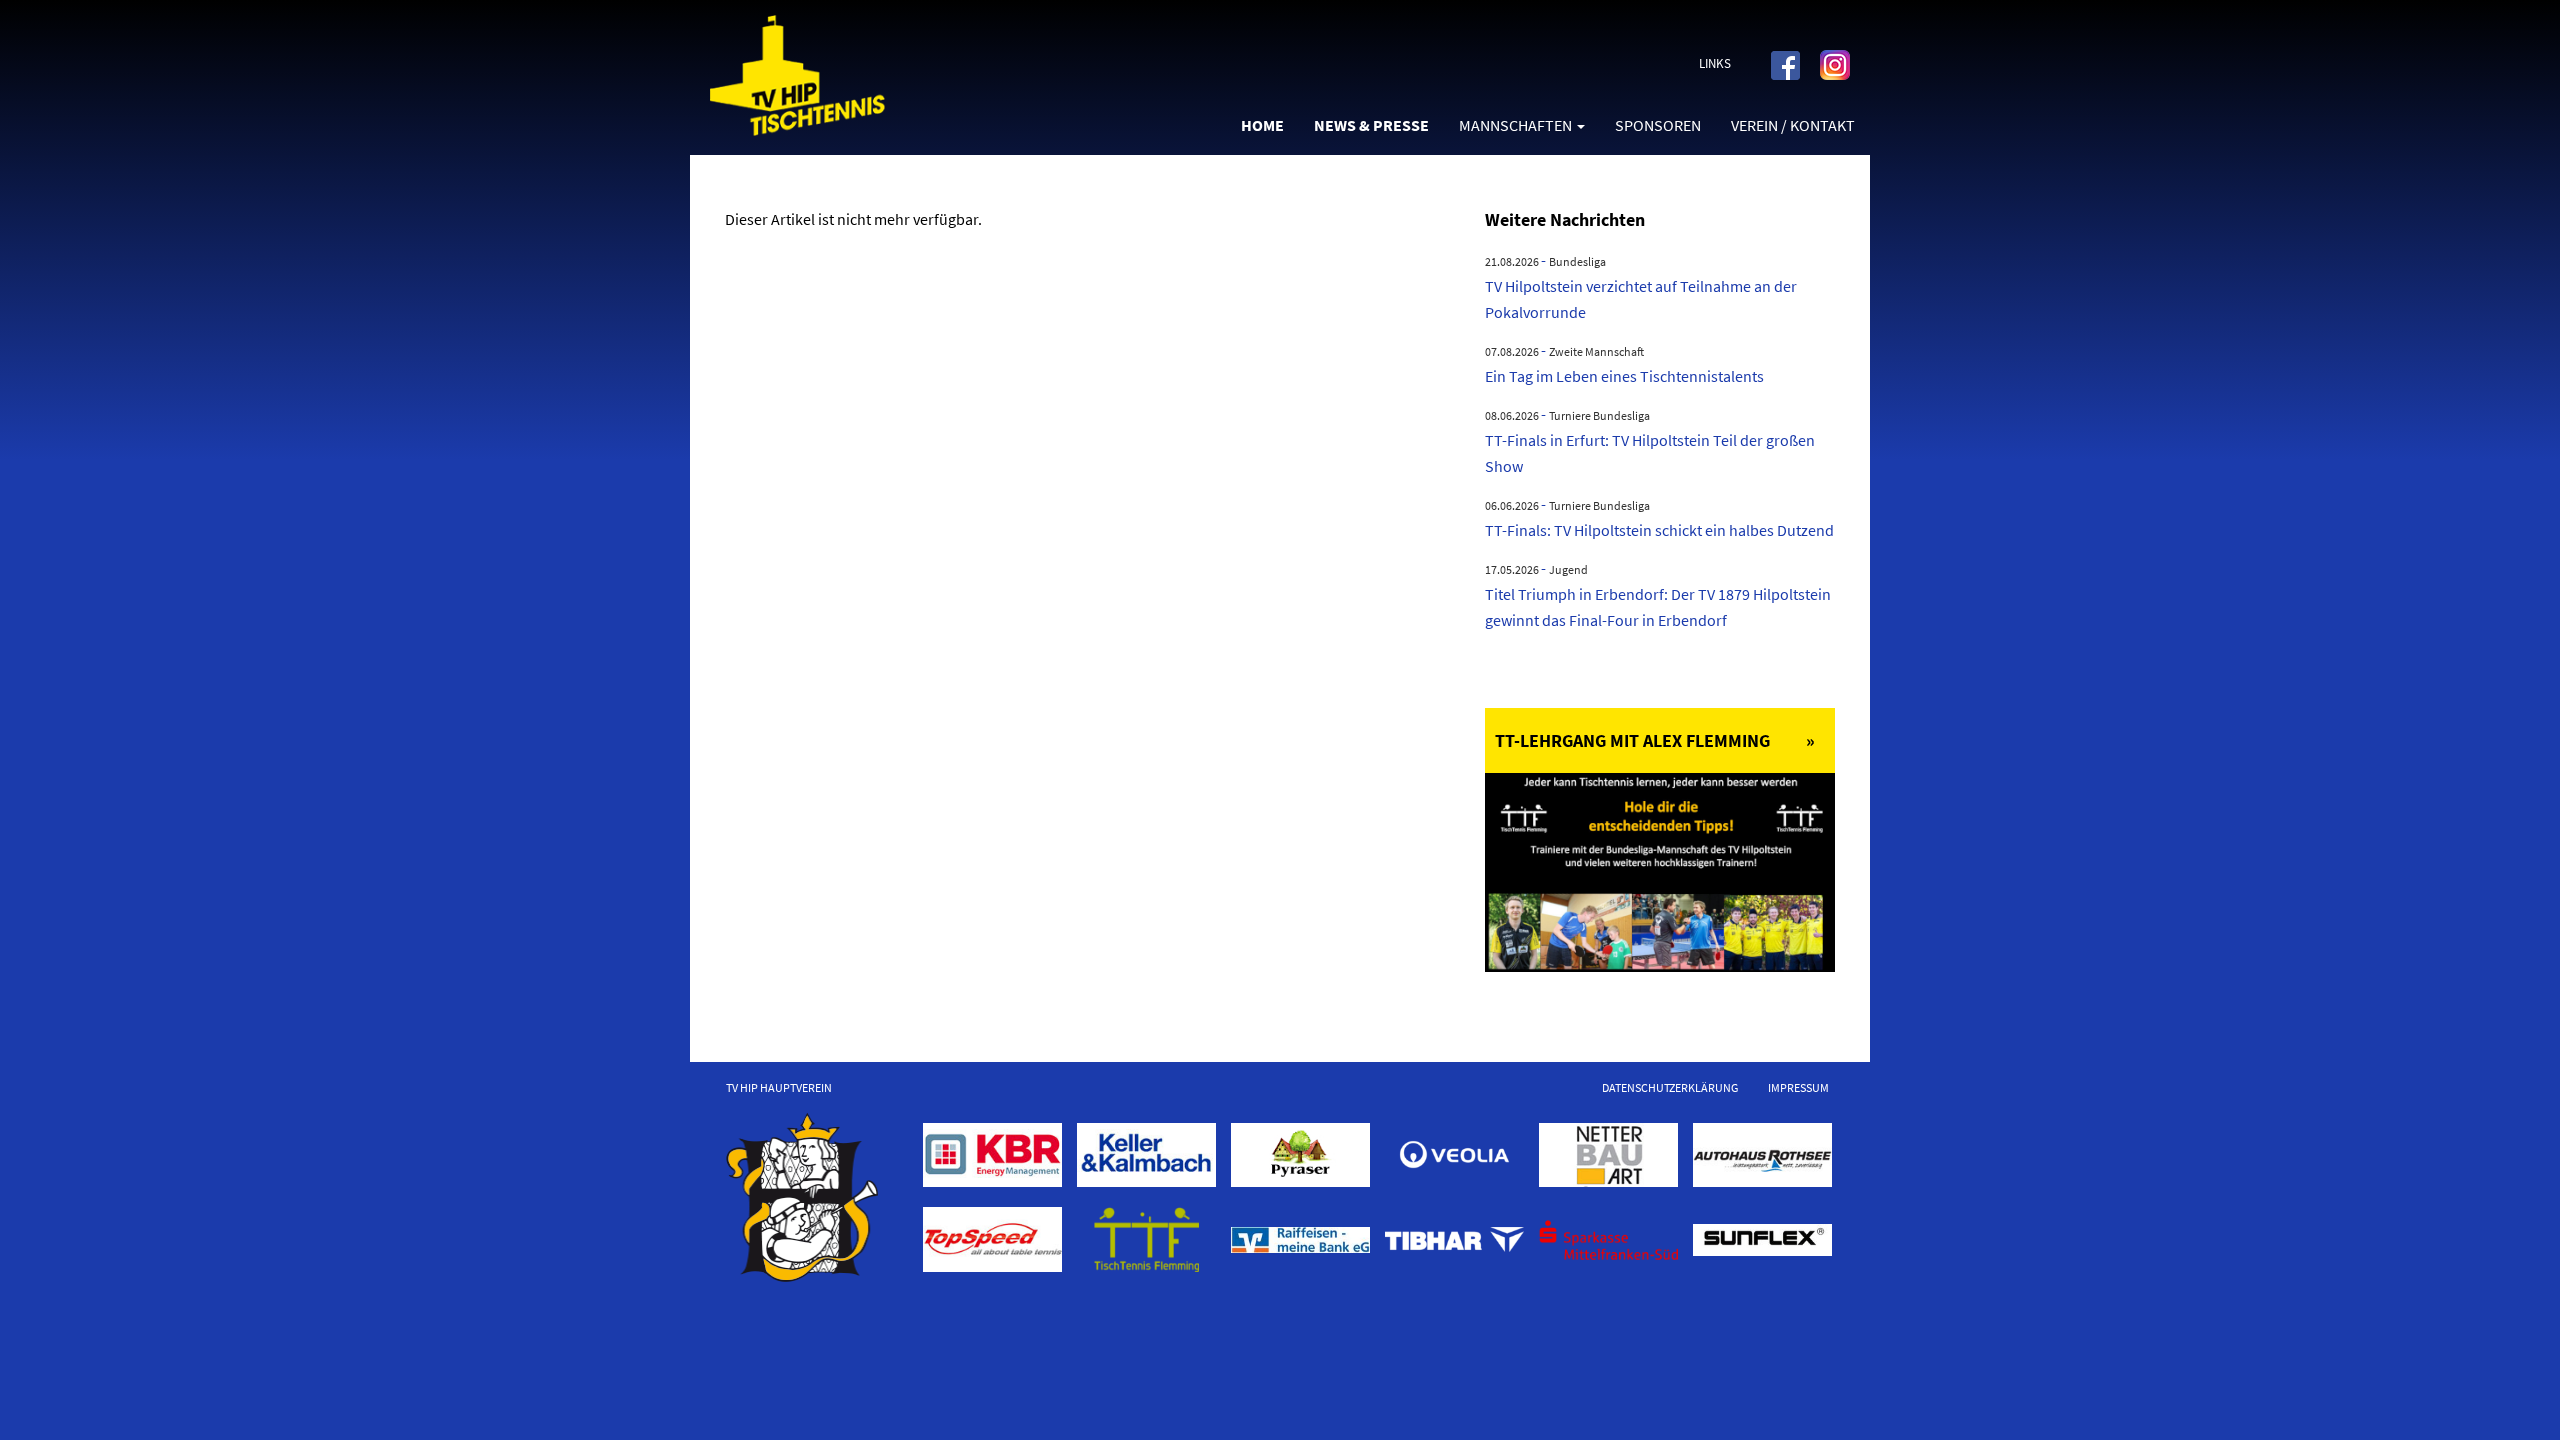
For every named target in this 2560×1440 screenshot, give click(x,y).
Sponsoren (1658, 125)
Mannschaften (1515, 125)
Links (1715, 63)
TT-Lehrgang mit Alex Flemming (1632, 740)
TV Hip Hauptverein (779, 1087)
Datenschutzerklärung (1670, 1087)
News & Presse (1371, 125)
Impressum (1798, 1087)
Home (1262, 125)
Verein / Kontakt (1793, 125)
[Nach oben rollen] (2516, 1396)
